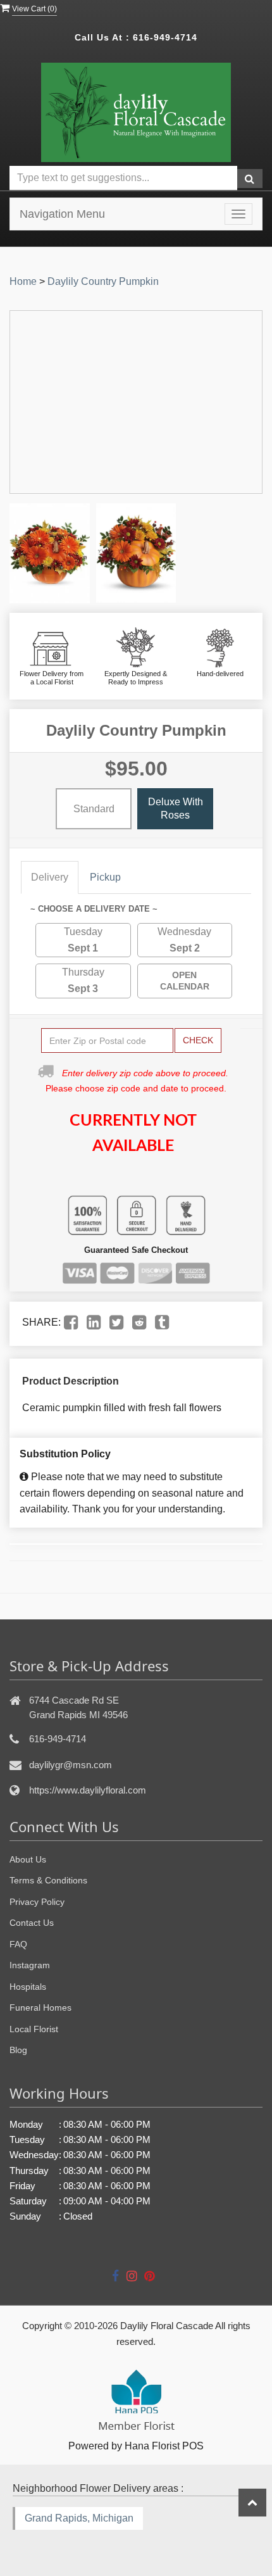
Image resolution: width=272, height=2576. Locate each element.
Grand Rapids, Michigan (79, 2518)
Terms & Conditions (48, 1880)
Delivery (50, 877)
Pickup (105, 877)
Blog (18, 2050)
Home (23, 281)
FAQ (18, 1944)
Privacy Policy (37, 1902)
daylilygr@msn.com (71, 1765)
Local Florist (34, 2029)
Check (198, 1040)
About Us (28, 1859)
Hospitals (28, 1987)
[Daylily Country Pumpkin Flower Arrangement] (50, 553)
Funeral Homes (40, 2007)
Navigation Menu (62, 214)
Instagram (30, 1965)
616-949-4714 (165, 37)
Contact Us (32, 1923)
